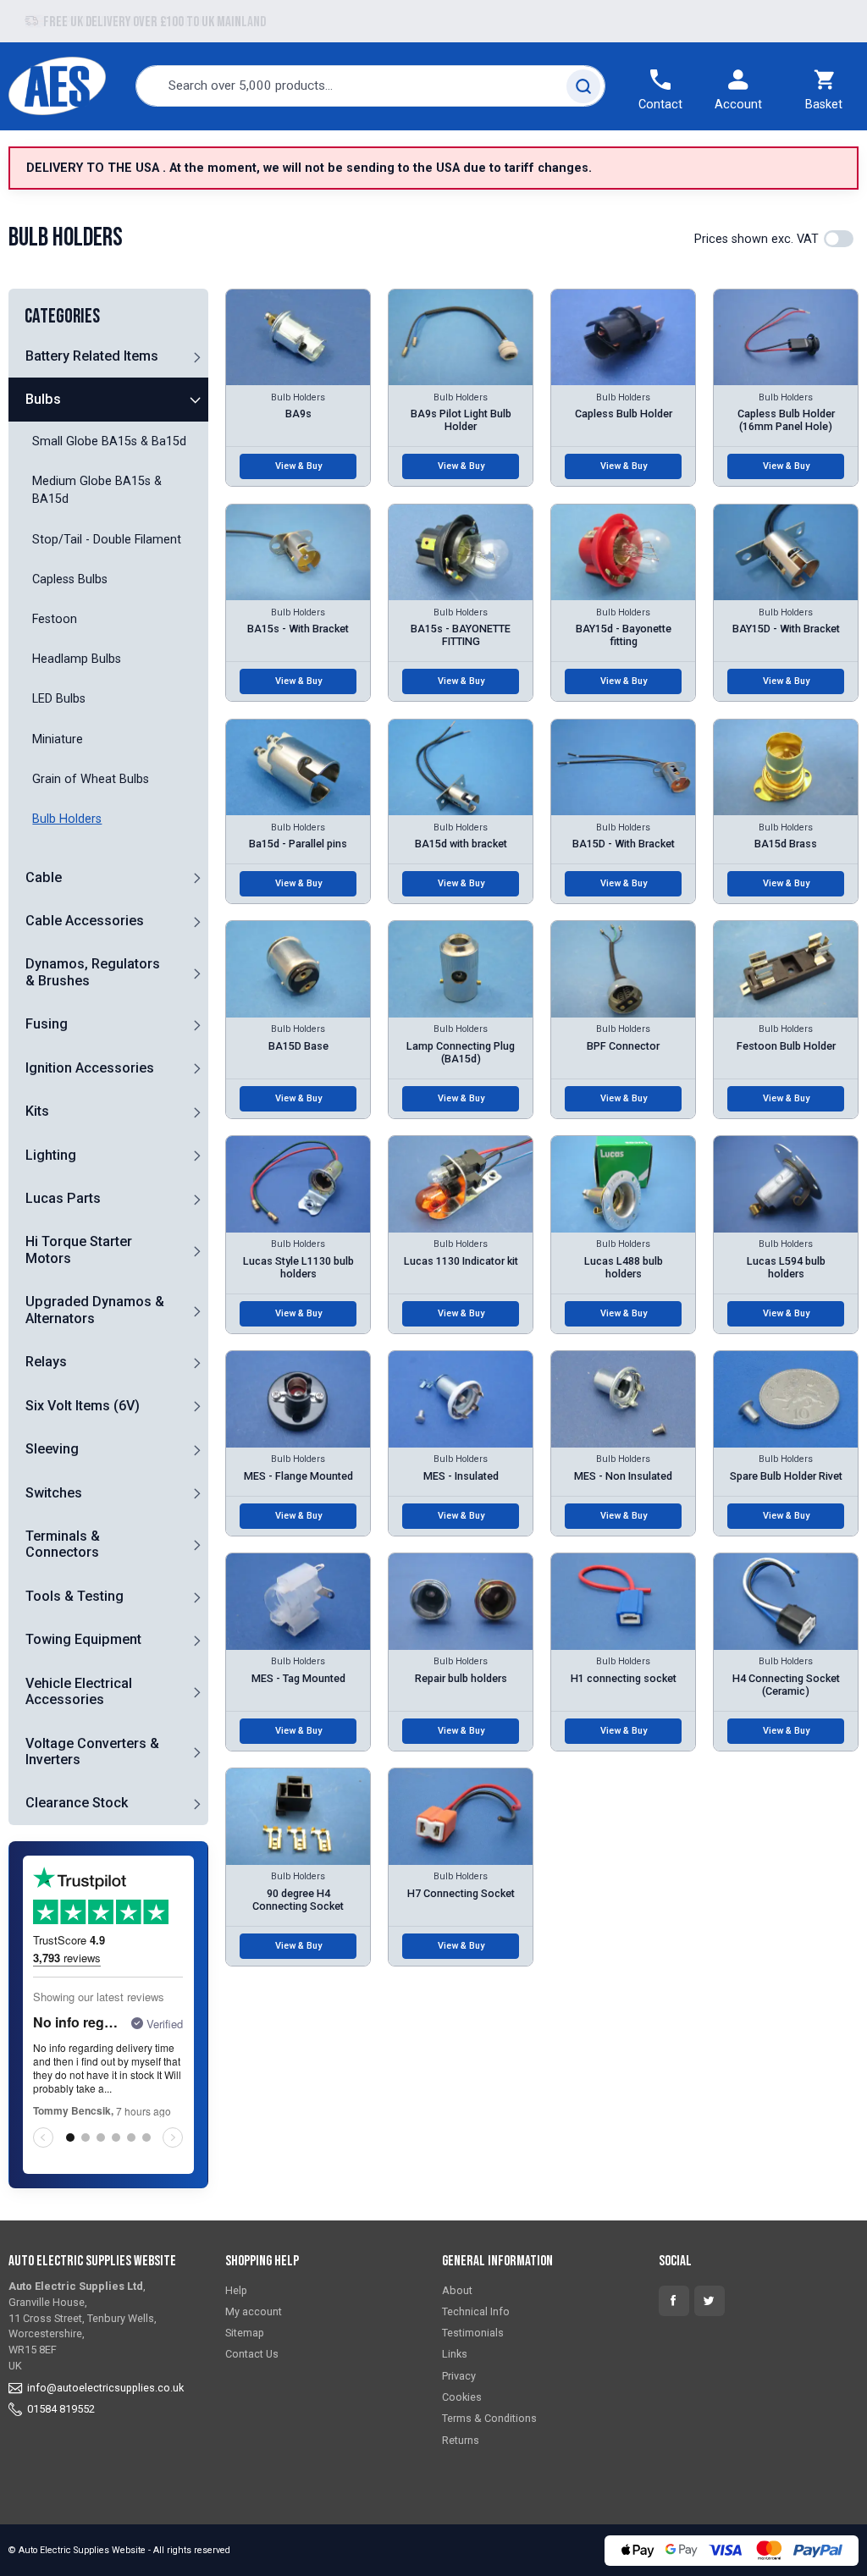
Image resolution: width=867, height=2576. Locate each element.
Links (455, 2354)
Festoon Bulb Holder (786, 1046)
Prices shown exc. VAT (757, 239)
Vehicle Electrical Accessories (79, 1691)
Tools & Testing (75, 1596)
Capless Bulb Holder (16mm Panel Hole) (786, 420)
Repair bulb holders (461, 1678)
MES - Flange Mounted (298, 1476)
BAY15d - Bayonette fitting (624, 635)
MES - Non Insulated (623, 1476)
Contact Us (252, 2354)
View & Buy (298, 466)
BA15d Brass (786, 844)
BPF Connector (623, 1046)
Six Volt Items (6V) (83, 1406)
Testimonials (473, 2333)
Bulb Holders (298, 397)
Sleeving (52, 1449)
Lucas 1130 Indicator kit (461, 1261)
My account (254, 2311)
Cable (44, 877)
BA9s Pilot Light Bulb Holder (461, 420)
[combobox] (371, 86)
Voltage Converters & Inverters (92, 1751)
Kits (37, 1111)
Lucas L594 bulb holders (786, 1267)
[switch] (839, 239)
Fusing (47, 1024)
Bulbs (43, 399)
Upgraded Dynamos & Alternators (95, 1310)
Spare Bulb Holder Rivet (786, 1476)
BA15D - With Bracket (624, 844)
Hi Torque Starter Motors (79, 1249)
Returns (461, 2440)
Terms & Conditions (489, 2418)
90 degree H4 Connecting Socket (298, 1900)
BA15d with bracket (461, 844)
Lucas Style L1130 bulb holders (298, 1267)
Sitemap (245, 2333)
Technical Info (476, 2311)
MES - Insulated (461, 1476)
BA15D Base (298, 1046)
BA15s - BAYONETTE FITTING (461, 635)
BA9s (298, 414)
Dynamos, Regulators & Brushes (93, 972)
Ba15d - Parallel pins (298, 844)
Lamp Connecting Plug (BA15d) (461, 1052)
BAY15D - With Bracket (786, 629)
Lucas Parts (63, 1198)
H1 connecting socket (624, 1678)
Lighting (51, 1155)
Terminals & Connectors (63, 1544)
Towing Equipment (83, 1639)
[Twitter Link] (710, 2301)
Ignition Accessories (90, 1068)
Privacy (459, 2376)
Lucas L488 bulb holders (624, 1267)
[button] (196, 356)
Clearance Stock (77, 1803)
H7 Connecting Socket (461, 1893)
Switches (54, 1493)
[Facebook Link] (674, 2301)
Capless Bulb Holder (624, 414)
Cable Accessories (85, 921)
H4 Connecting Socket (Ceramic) (786, 1685)
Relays (46, 1362)
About (457, 2290)
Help (236, 2290)
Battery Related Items (92, 356)
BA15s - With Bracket (298, 629)
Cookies (462, 2397)
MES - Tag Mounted (298, 1678)
